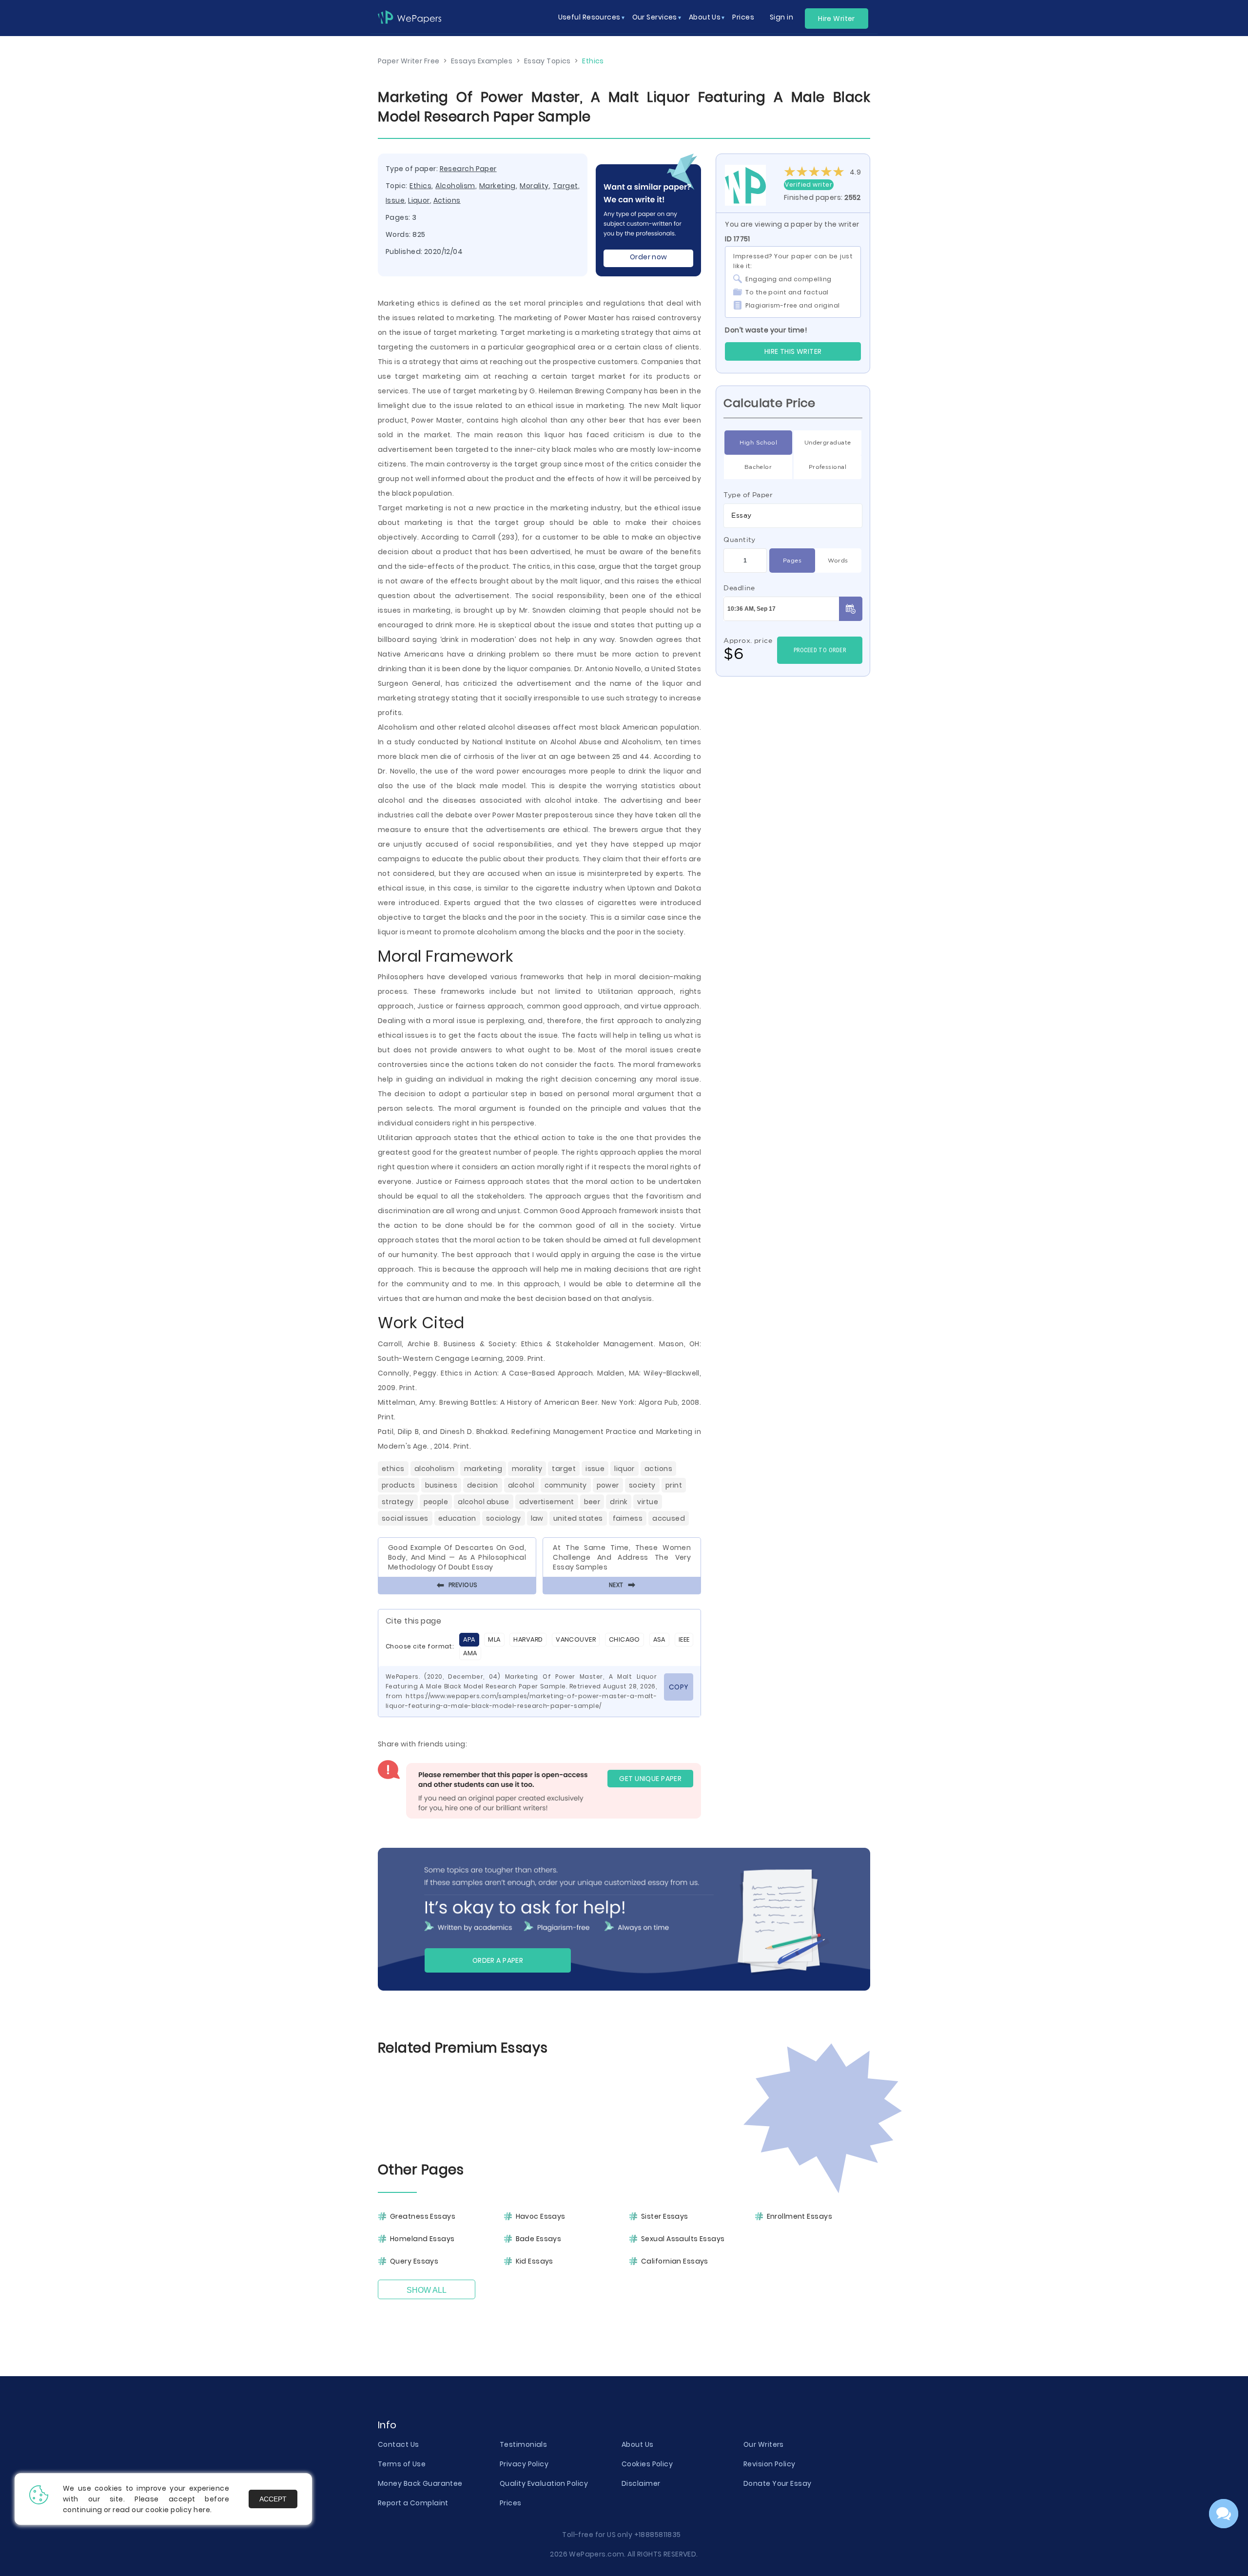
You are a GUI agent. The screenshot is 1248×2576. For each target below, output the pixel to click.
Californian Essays (675, 2261)
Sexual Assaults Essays (683, 2239)
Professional (828, 467)
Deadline (739, 588)
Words (838, 560)
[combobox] (793, 516)
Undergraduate (828, 442)
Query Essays (414, 2261)
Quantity (740, 540)
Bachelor (758, 467)
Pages (792, 560)
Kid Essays (535, 2261)
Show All (427, 2290)
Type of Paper (748, 495)
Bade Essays (539, 2239)
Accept (273, 2499)
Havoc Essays (541, 2216)
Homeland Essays (422, 2239)
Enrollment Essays (799, 2216)
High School (758, 442)
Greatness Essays (423, 2216)
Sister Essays (665, 2216)
